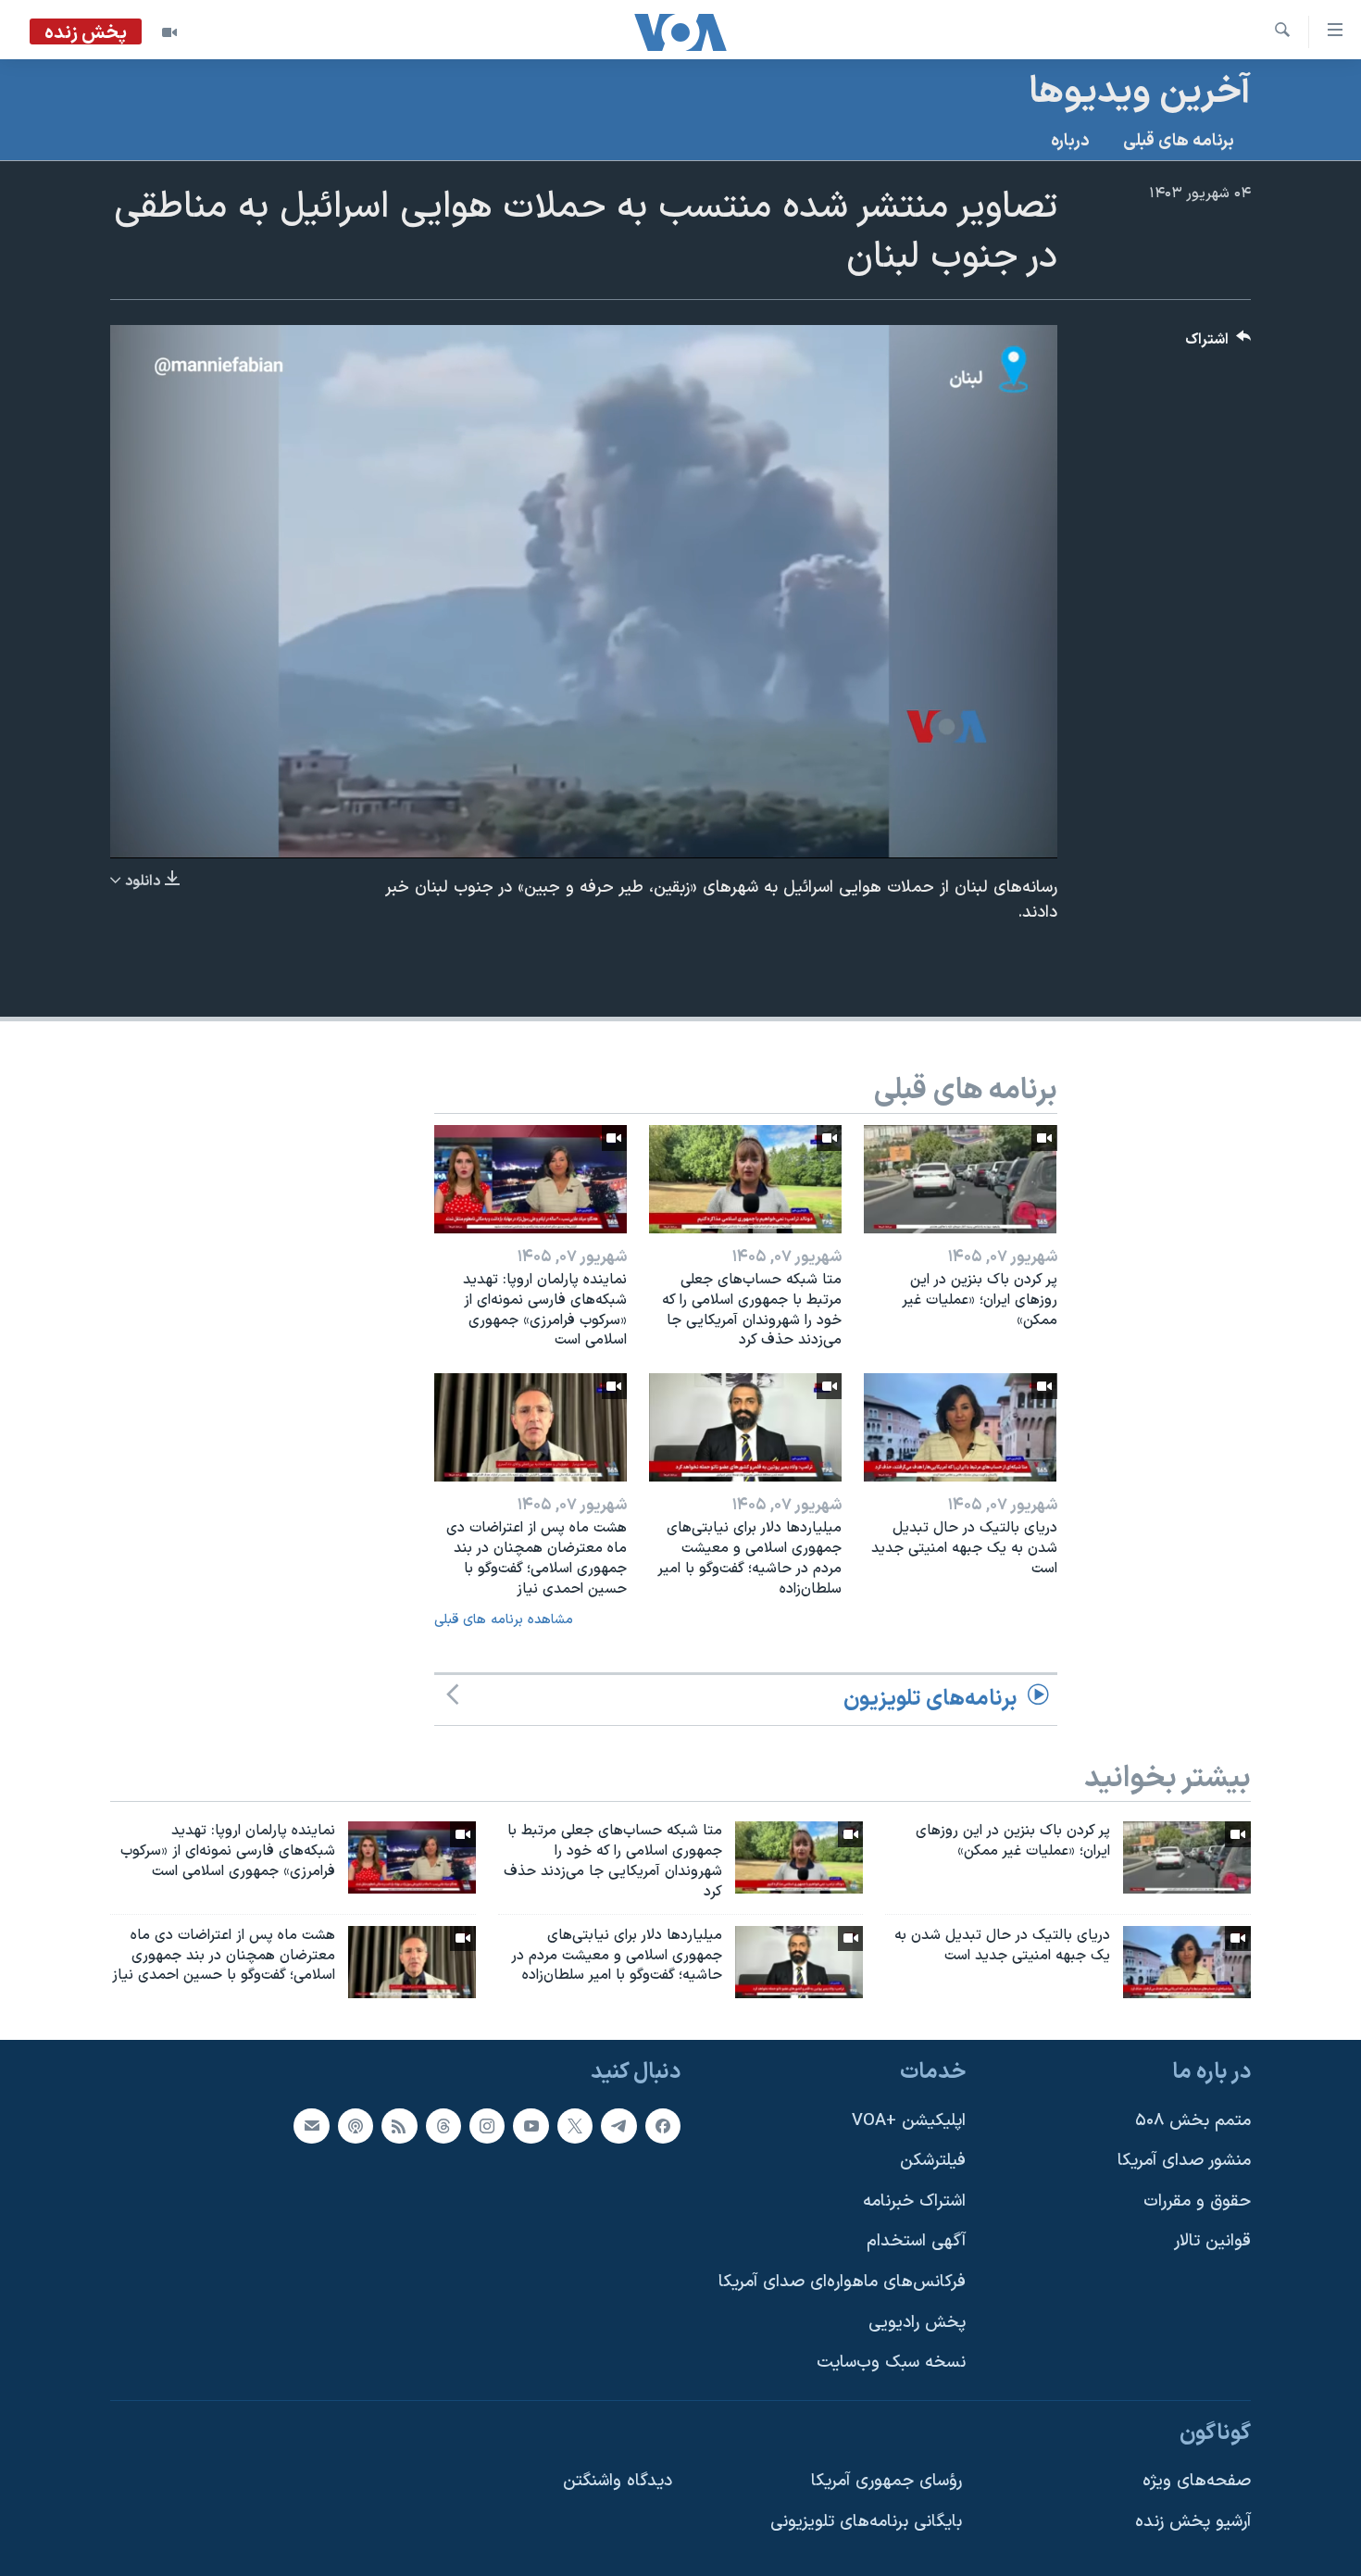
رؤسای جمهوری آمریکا (887, 2482)
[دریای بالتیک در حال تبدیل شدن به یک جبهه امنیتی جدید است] (960, 1427)
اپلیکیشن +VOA (909, 2121)
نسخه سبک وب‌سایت (891, 2363)
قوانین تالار (1212, 2242)
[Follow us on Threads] (443, 2126)
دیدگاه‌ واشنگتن (618, 2482)
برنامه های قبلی (1179, 141)
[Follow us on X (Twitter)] (575, 2126)
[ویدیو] (169, 32)
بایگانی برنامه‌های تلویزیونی (866, 2522)
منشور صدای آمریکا (1184, 2162)
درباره (1070, 141)
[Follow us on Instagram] (487, 2126)
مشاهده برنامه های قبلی (504, 1620)
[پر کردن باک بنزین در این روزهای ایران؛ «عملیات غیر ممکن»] (960, 1179)
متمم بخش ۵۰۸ (1193, 2121)
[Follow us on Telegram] (618, 2126)
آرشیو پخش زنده (1193, 2522)
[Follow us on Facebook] (663, 2126)
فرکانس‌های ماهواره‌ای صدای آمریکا (842, 2282)
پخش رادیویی (917, 2323)
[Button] (1218, 344)
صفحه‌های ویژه (1197, 2482)
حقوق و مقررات (1197, 2201)
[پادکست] (356, 2126)
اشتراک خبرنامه (914, 2201)
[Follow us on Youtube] (531, 2126)
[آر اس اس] (399, 2126)
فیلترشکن (933, 2162)
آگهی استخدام (916, 2242)
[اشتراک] (311, 2126)
